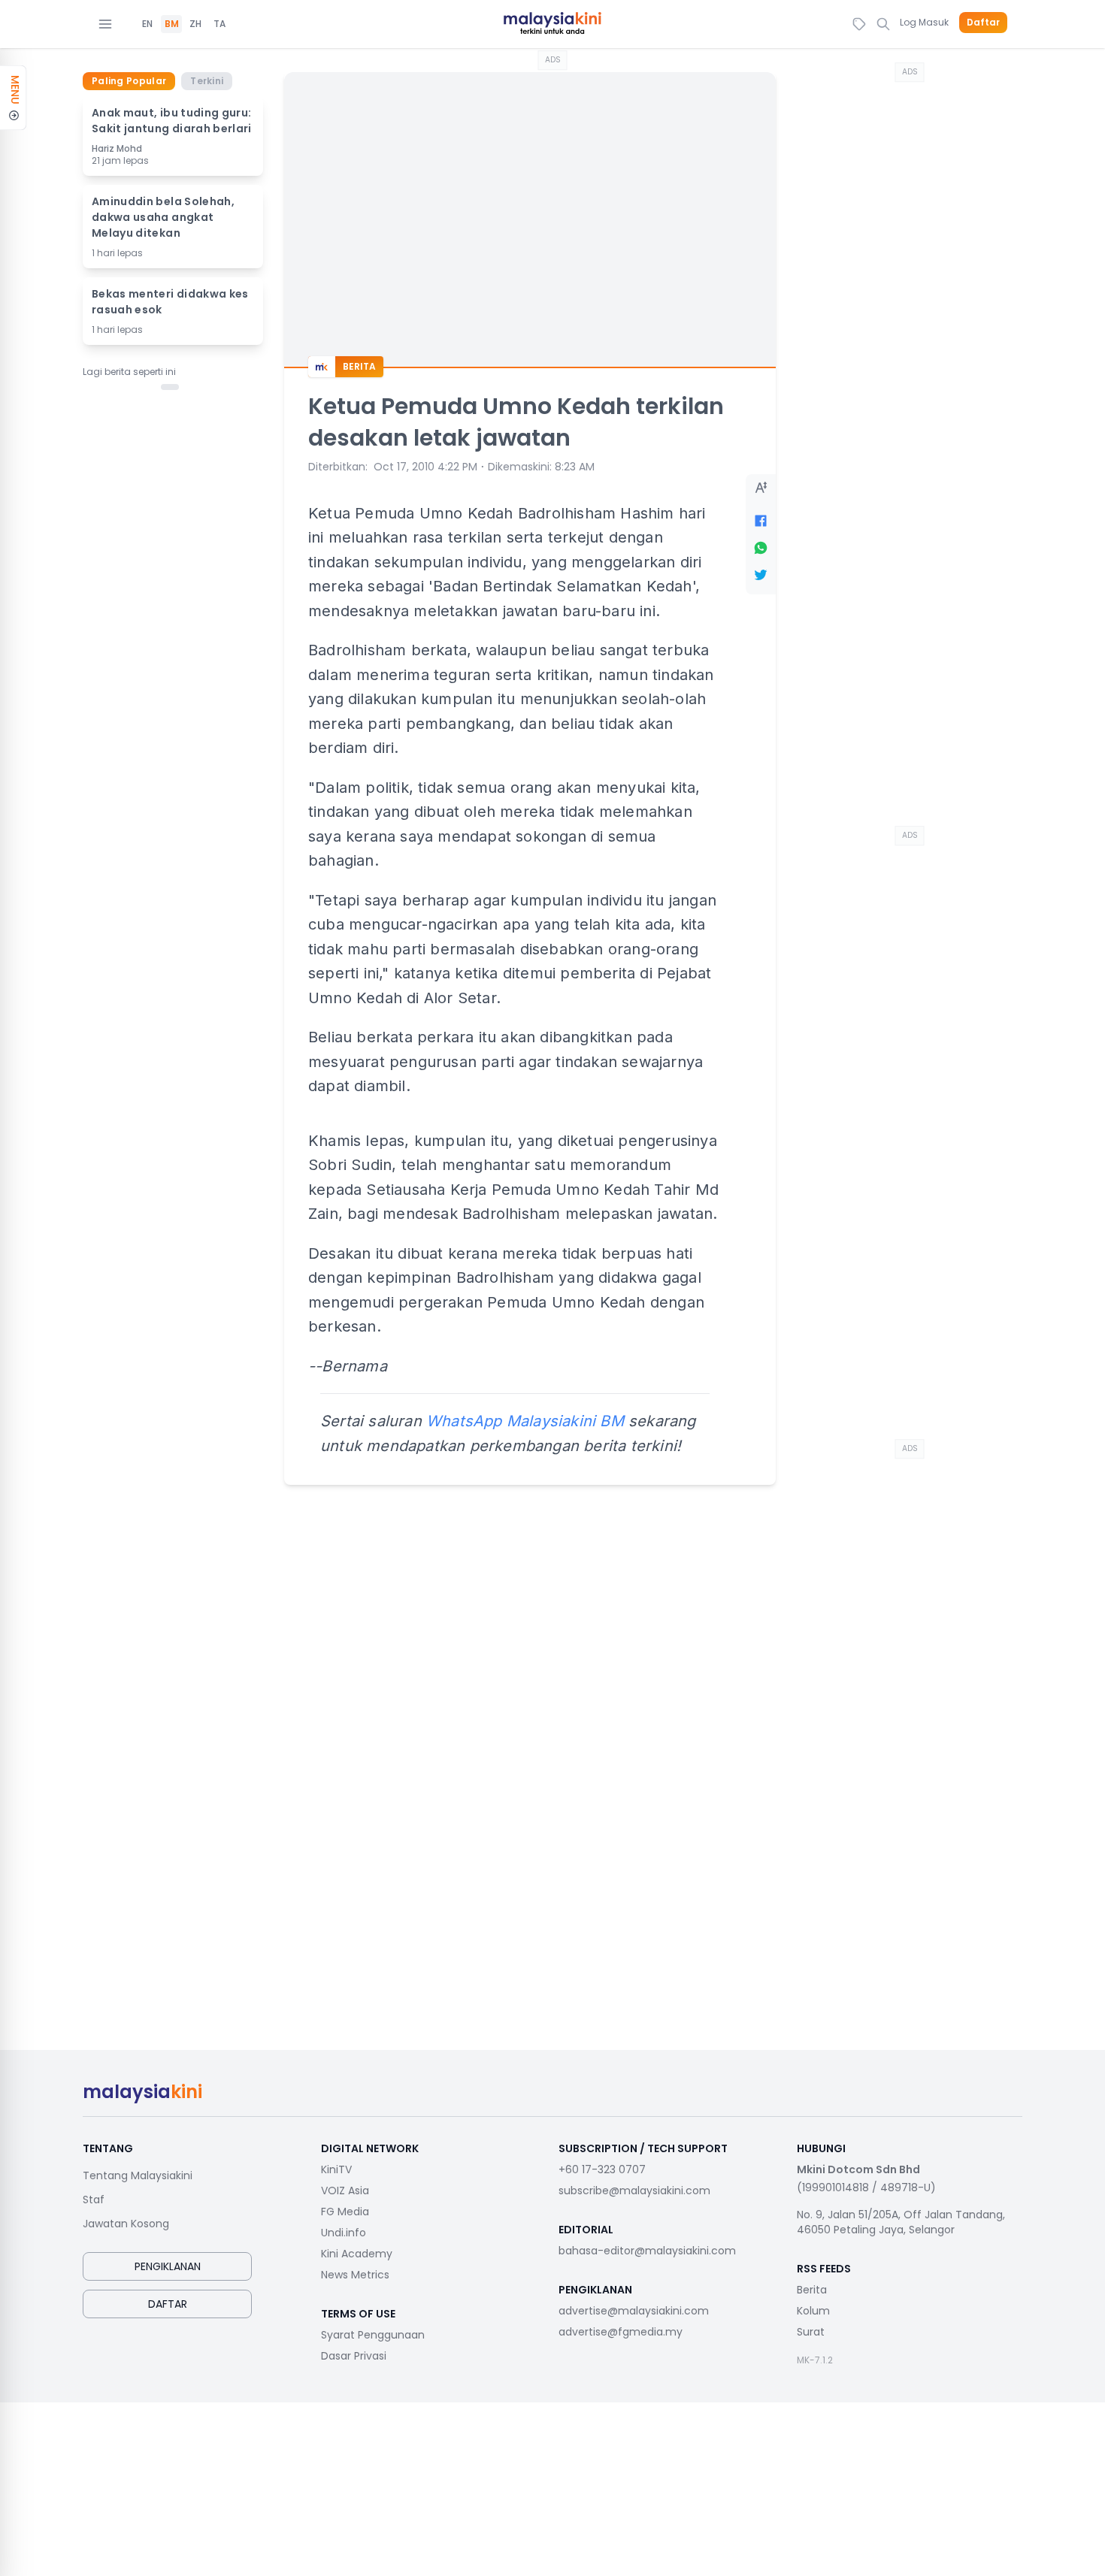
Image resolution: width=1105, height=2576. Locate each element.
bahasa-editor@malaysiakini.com (647, 2251)
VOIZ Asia (345, 2191)
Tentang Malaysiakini (138, 2175)
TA (219, 24)
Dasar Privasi (354, 2356)
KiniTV (336, 2169)
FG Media (345, 2212)
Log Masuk (924, 22)
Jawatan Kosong (126, 2224)
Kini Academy (357, 2254)
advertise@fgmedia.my (621, 2332)
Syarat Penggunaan (373, 2335)
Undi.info (344, 2233)
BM (172, 24)
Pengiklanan (168, 2266)
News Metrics (355, 2275)
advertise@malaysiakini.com (634, 2311)
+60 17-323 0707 (602, 2169)
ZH (195, 24)
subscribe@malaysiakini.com (634, 2191)
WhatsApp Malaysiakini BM (525, 1421)
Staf (94, 2200)
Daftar (983, 23)
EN (147, 24)
